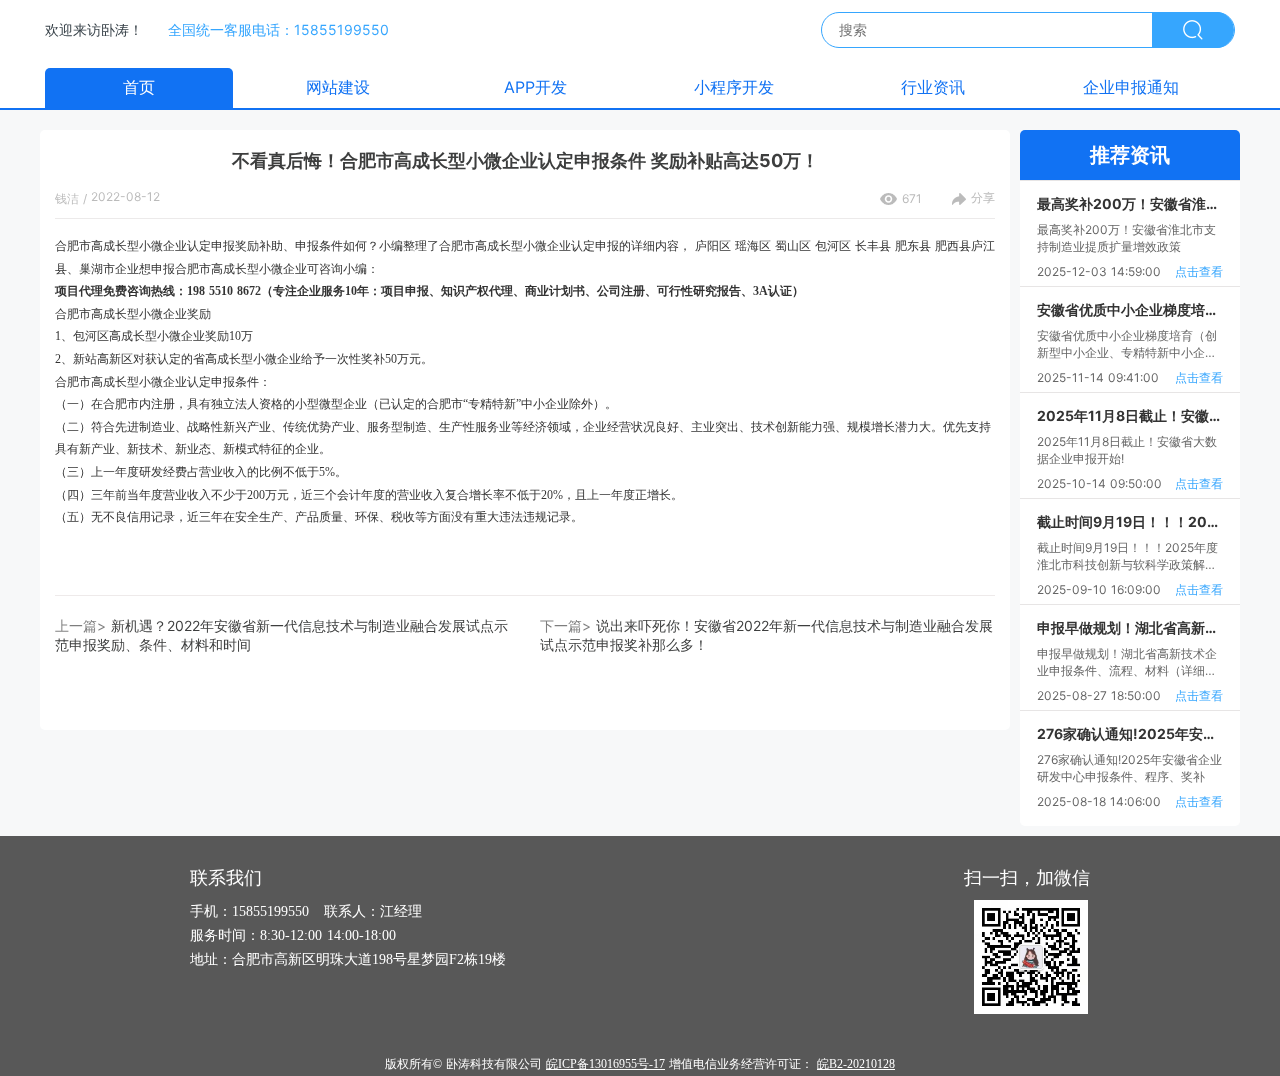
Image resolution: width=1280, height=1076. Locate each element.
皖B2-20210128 (856, 1064)
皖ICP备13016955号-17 (605, 1064)
